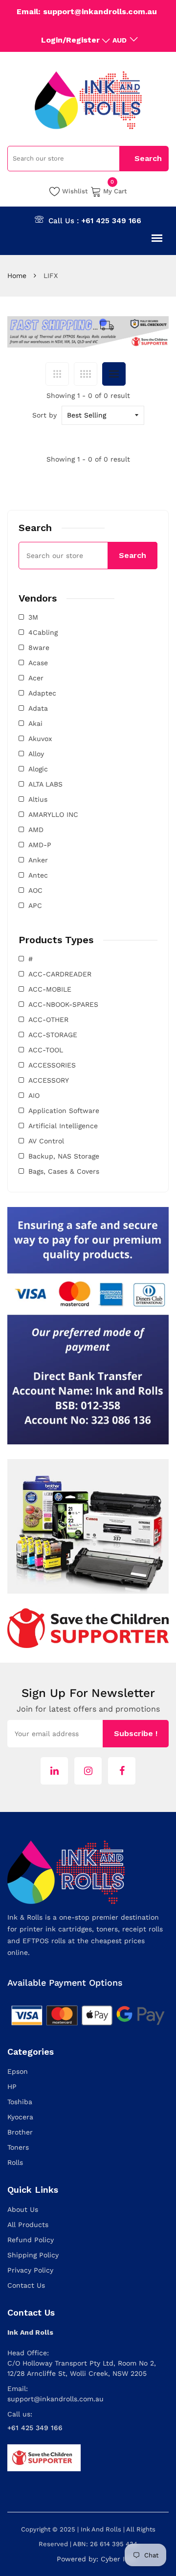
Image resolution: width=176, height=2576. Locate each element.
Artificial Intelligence (63, 1126)
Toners (18, 2147)
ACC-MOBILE (50, 989)
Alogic (38, 769)
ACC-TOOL (46, 1050)
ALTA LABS (45, 784)
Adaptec (42, 693)
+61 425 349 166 (111, 221)
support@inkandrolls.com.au (55, 2399)
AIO (34, 1095)
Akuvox (40, 739)
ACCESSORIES (52, 1065)
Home (17, 276)
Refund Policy (31, 2240)
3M (33, 617)
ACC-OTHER (48, 1020)
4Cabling (43, 632)
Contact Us (26, 2285)
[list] (114, 374)
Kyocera (20, 2117)
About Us (23, 2209)
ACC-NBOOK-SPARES (63, 1004)
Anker (38, 860)
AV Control (46, 1141)
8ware (39, 648)
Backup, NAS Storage (64, 1156)
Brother (20, 2132)
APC (35, 905)
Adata (38, 708)
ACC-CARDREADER (60, 974)
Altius (38, 799)
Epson (18, 2071)
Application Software (64, 1111)
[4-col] (86, 374)
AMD (36, 830)
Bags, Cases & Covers (64, 1171)
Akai (35, 723)
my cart (115, 190)
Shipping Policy (33, 2255)
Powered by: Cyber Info (96, 2559)
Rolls (15, 2162)
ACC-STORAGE (53, 1035)
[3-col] (57, 374)
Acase (38, 663)
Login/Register (70, 40)
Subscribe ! (136, 1733)
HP (12, 2087)
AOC (35, 890)
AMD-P (40, 845)
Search (132, 555)
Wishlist (75, 191)
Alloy (36, 754)
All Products (28, 2225)
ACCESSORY (49, 1080)
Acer (36, 678)
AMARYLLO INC (53, 814)
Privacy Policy (30, 2270)
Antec (38, 875)
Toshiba (20, 2102)
